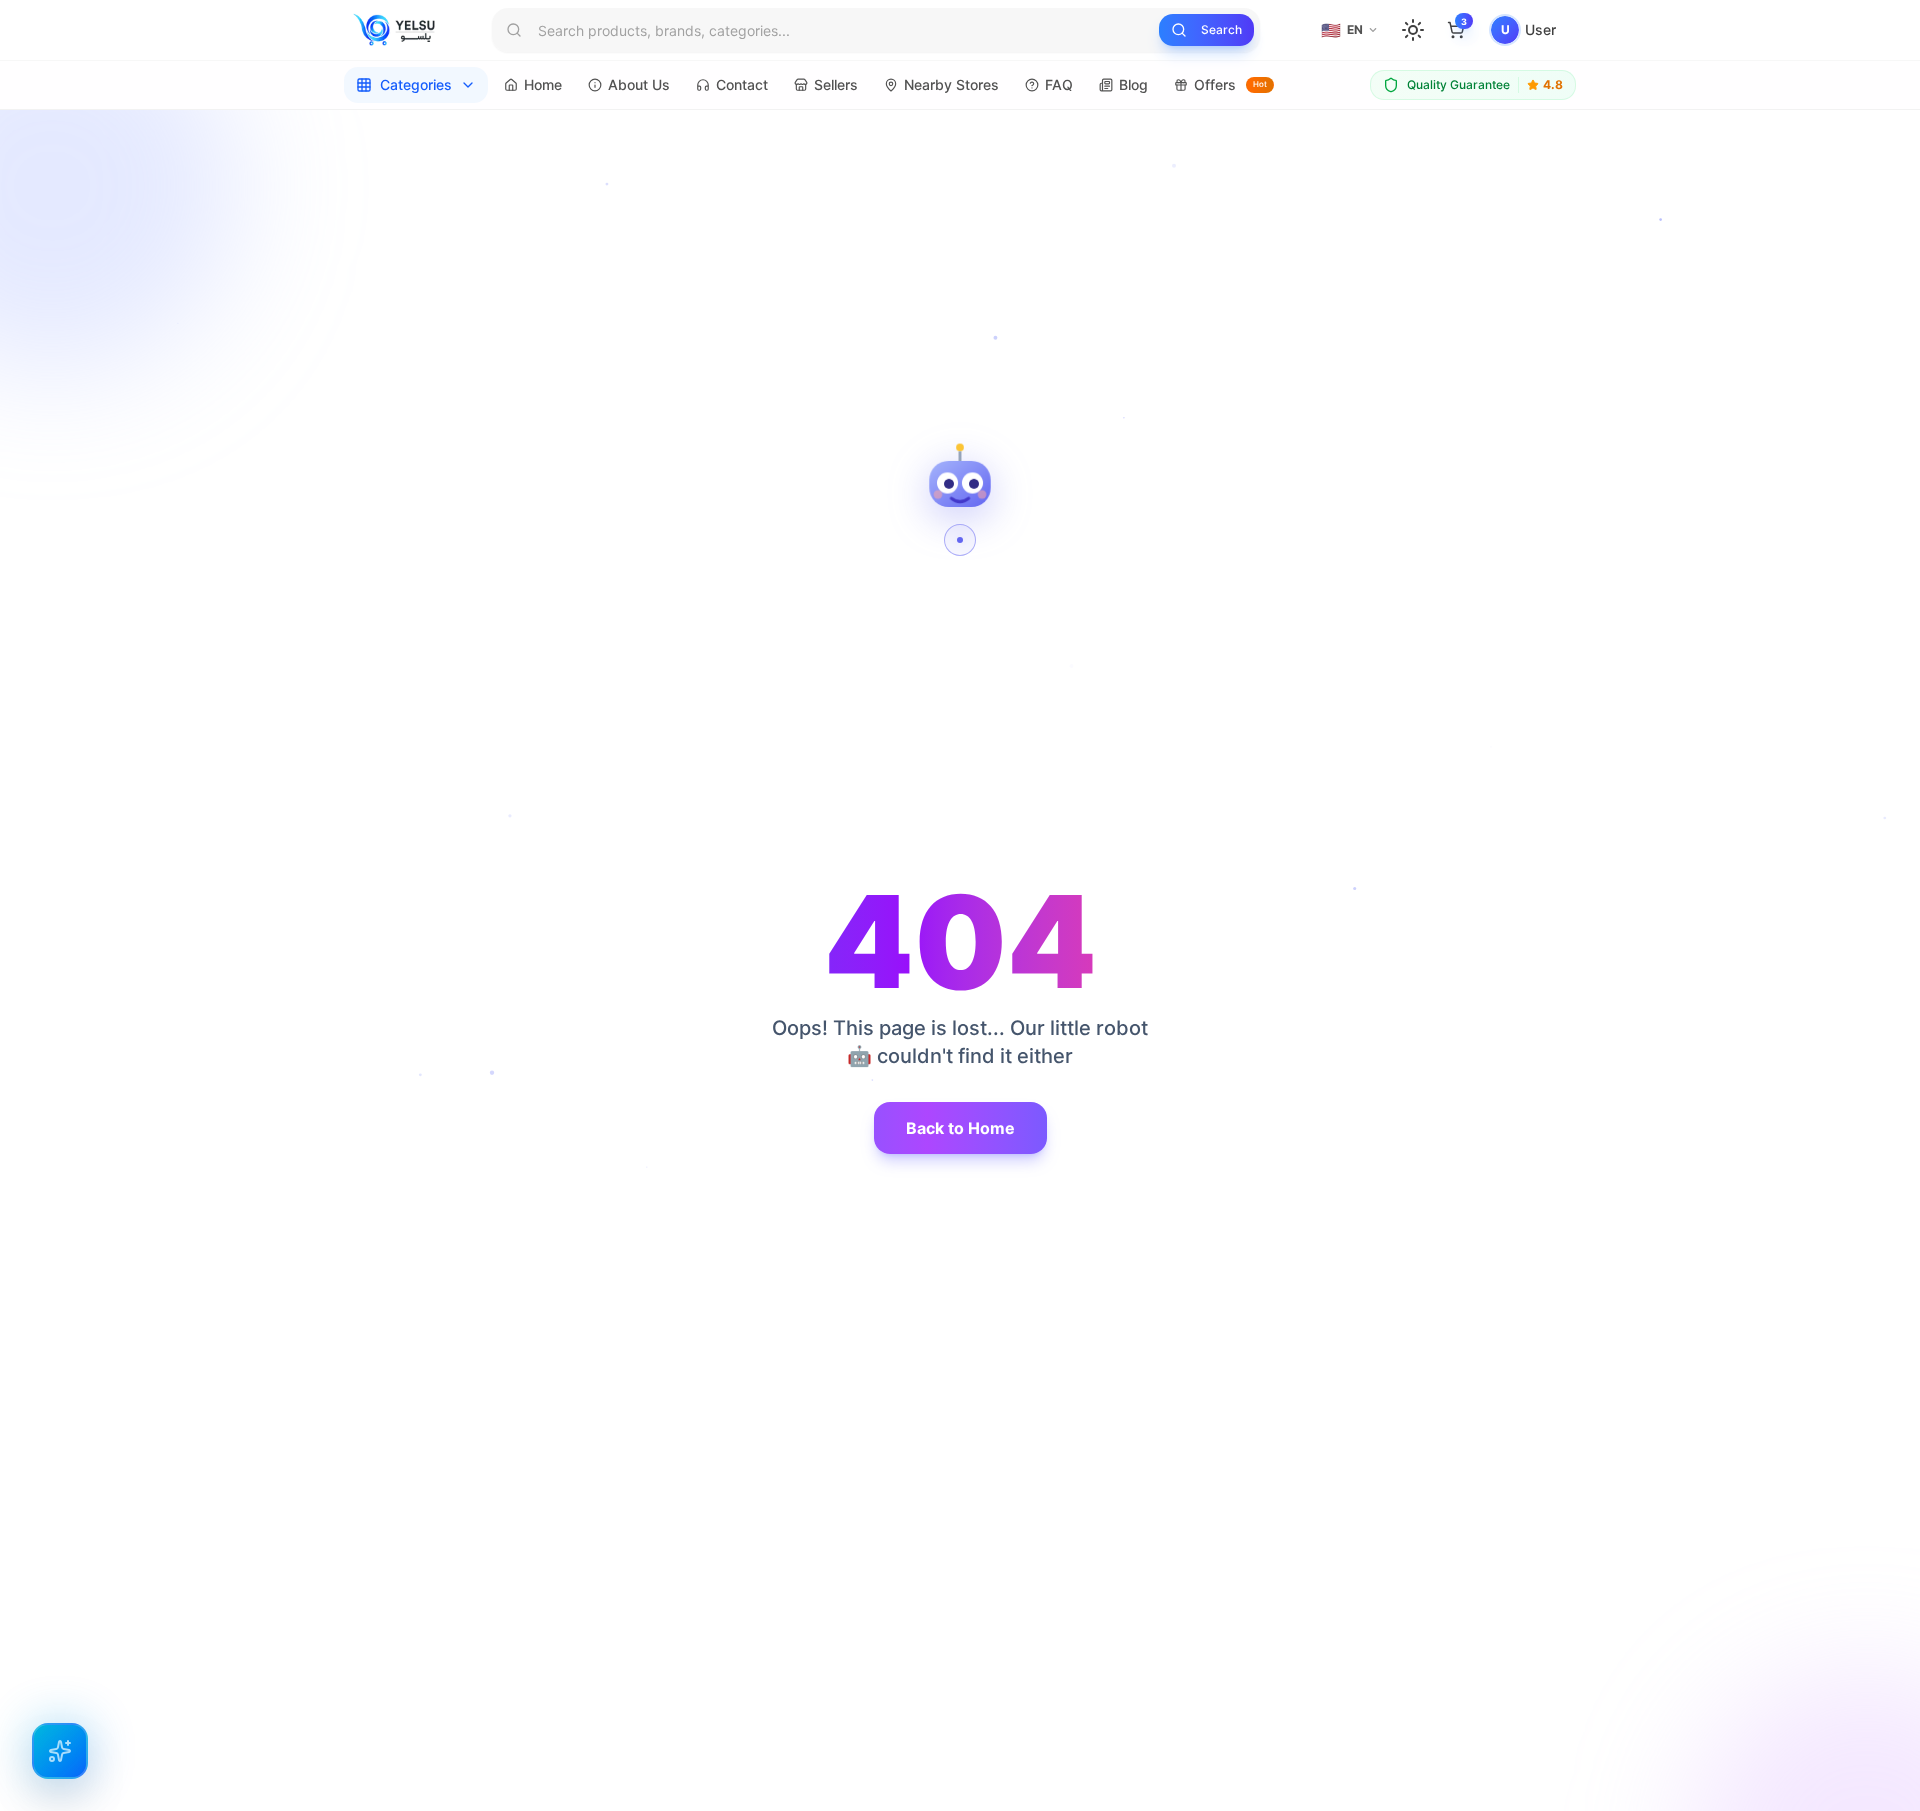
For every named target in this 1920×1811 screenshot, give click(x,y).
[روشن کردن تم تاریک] (1413, 30)
